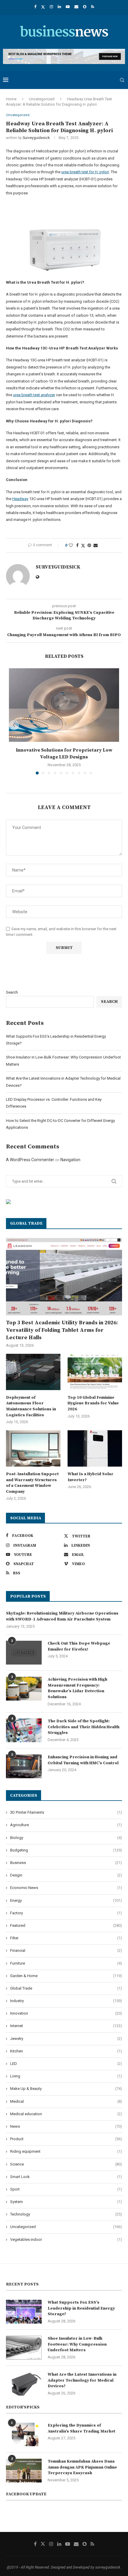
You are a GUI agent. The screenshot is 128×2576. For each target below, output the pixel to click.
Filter (66, 1938)
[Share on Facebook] (77, 545)
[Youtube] (68, 7)
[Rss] (93, 7)
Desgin (66, 1875)
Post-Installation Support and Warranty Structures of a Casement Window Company (32, 1483)
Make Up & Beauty (66, 2089)
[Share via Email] (96, 545)
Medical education (66, 2114)
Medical (66, 2101)
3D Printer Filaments (66, 1812)
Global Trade (66, 1988)
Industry (66, 2001)
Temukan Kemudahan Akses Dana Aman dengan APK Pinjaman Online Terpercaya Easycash (82, 2467)
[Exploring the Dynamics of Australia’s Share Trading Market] (24, 2435)
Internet (66, 2026)
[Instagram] (51, 7)
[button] (14, 725)
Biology (66, 1838)
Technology (66, 2214)
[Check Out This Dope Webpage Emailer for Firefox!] (24, 1653)
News (66, 2126)
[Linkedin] (59, 7)
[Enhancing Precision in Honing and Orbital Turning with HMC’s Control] (24, 1766)
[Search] (122, 80)
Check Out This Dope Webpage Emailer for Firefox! (79, 1646)
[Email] (76, 7)
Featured (66, 1925)
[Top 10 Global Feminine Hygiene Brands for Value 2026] (95, 1372)
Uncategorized (42, 99)
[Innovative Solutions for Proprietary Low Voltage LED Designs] (64, 705)
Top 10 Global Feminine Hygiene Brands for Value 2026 (93, 1403)
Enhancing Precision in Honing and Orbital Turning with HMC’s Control (83, 1760)
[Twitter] (43, 7)
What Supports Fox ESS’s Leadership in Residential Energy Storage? (81, 2308)
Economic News (66, 1888)
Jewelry (66, 2039)
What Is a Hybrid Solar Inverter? (90, 1477)
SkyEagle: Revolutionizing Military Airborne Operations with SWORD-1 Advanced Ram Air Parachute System (62, 1616)
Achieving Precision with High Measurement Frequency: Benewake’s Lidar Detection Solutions (77, 1688)
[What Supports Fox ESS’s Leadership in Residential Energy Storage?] (24, 2312)
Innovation (66, 2013)
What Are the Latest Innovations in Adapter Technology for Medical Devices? (82, 2380)
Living (66, 2076)
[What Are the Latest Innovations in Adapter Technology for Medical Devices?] (24, 2384)
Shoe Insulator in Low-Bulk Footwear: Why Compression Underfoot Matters (77, 2344)
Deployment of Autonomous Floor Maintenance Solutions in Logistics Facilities (31, 1406)
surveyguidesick (36, 138)
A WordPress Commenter (30, 1160)
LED (66, 2064)
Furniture (66, 1963)
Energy (66, 1900)
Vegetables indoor (66, 2239)
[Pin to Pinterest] (89, 545)
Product (66, 2139)
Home (11, 99)
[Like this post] (71, 545)
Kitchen (66, 2051)
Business (66, 1863)
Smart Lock (66, 2177)
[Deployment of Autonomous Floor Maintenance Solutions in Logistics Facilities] (33, 1372)
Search (12, 992)
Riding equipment (66, 2151)
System (66, 2202)
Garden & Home (66, 1976)
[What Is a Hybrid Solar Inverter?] (95, 1448)
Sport (66, 2189)
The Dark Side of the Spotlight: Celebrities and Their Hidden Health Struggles (83, 1727)
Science (66, 2164)
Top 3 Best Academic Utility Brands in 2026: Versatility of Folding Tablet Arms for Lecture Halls (62, 1330)
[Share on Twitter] (83, 545)
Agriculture (66, 1825)
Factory (66, 1913)
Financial (66, 1950)
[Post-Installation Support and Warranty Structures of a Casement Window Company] (33, 1448)
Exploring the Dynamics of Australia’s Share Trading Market (81, 2428)
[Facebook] (35, 7)
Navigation (70, 1160)
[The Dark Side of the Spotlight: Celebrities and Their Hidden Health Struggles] (24, 1730)
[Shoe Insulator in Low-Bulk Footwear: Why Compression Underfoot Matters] (24, 2348)
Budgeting (66, 1850)
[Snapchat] (85, 7)
